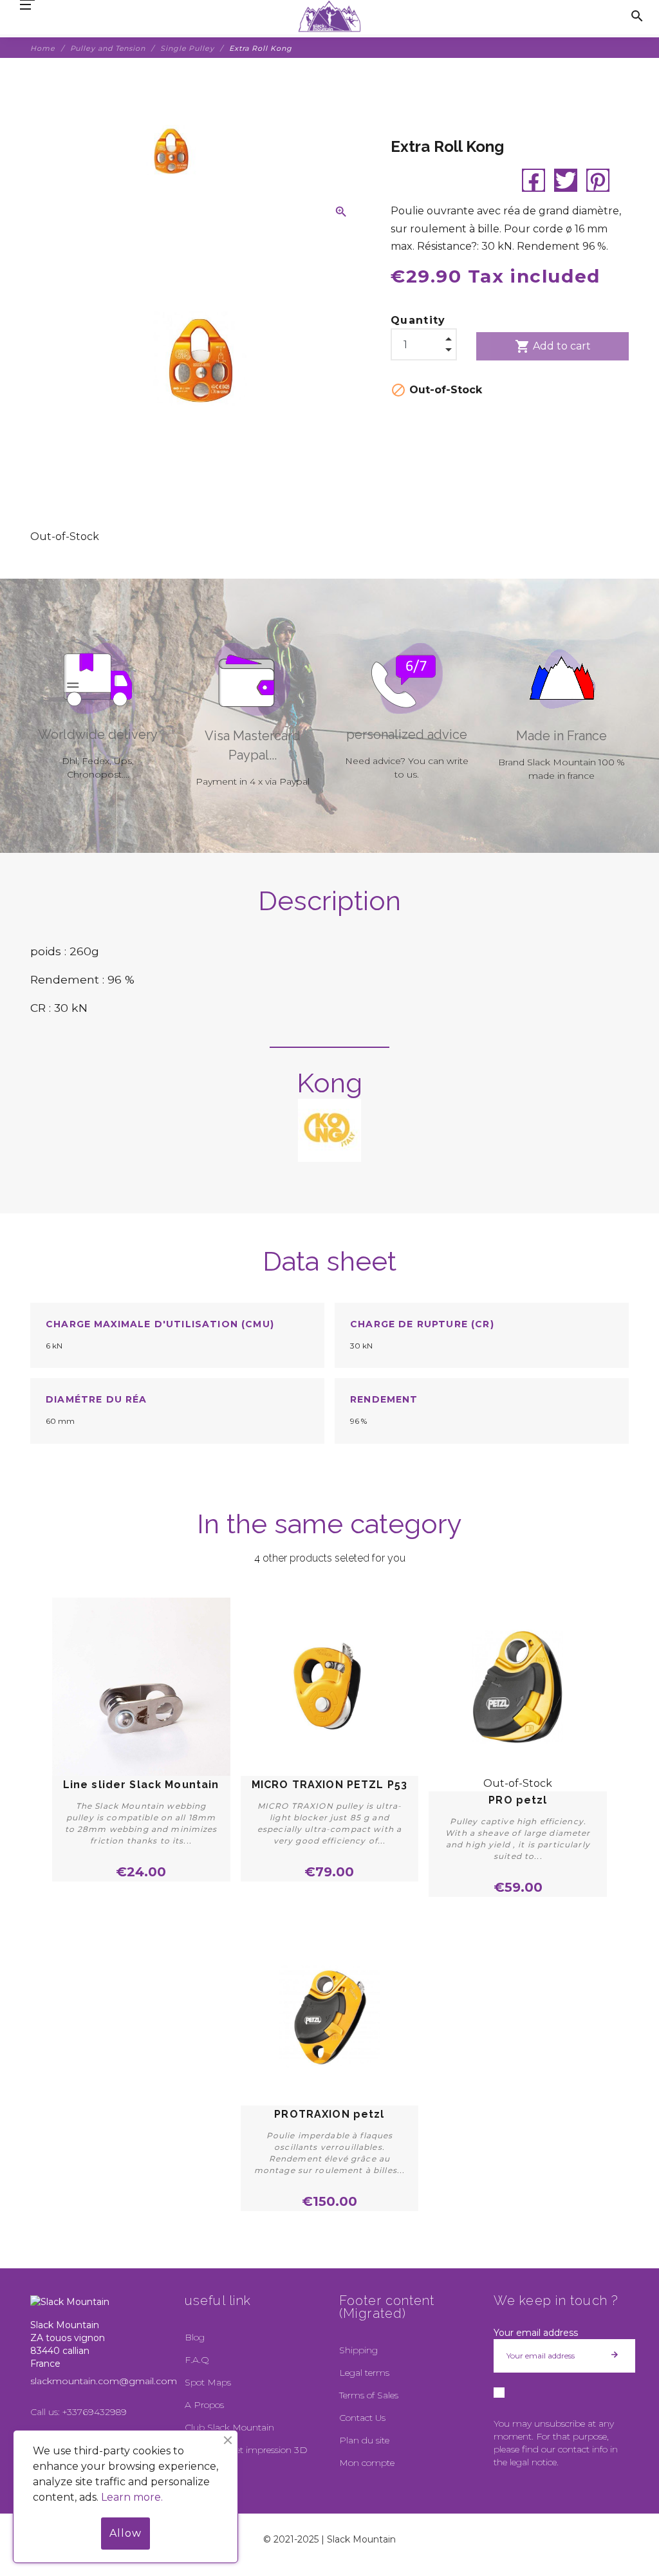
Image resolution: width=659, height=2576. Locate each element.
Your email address (536, 2333)
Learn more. (132, 2497)
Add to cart (553, 346)
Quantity (418, 320)
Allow (125, 2533)
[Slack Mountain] (330, 16)
